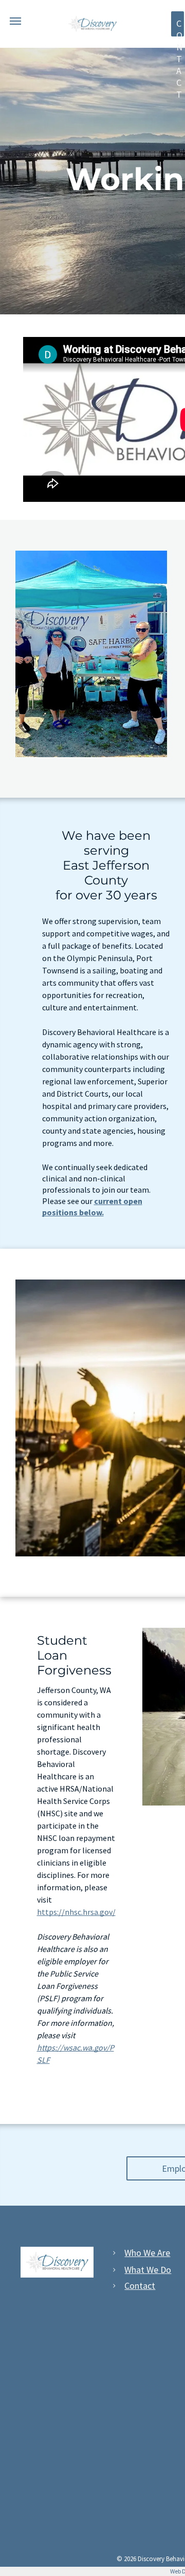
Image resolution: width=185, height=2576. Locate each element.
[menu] (15, 21)
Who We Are (147, 2253)
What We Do (148, 2270)
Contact (140, 2286)
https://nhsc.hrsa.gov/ (76, 1912)
